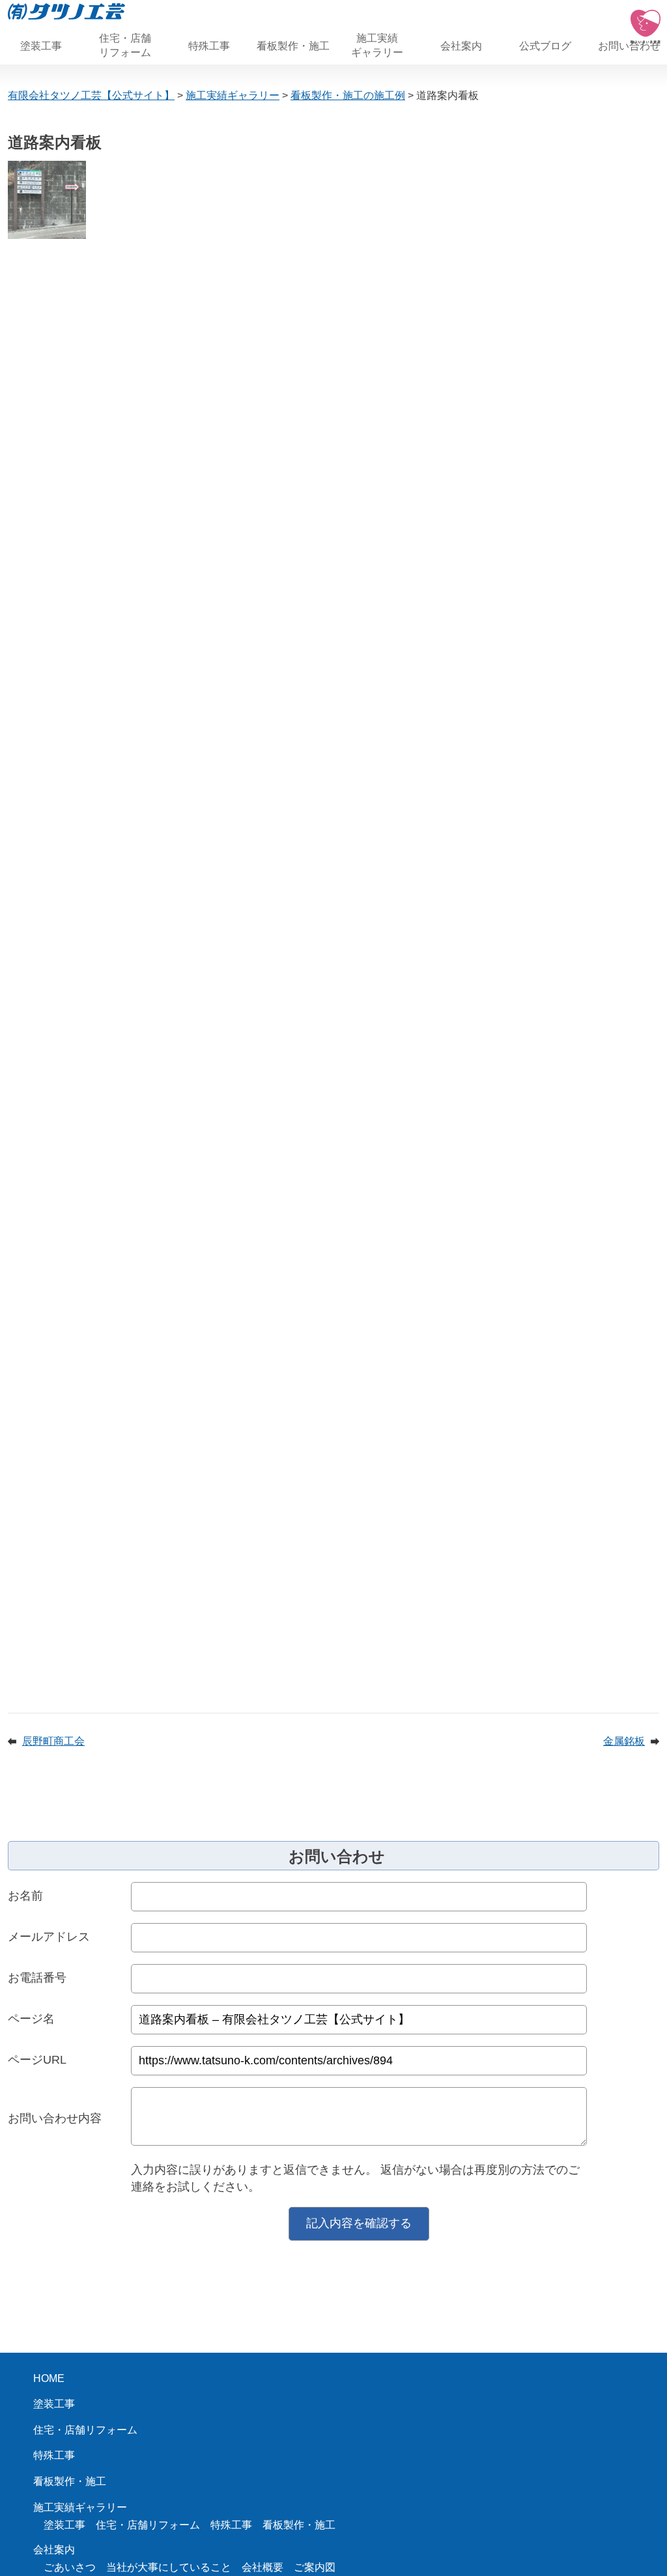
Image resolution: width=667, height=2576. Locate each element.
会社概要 (263, 2567)
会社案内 (461, 46)
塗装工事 (41, 46)
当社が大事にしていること (169, 2567)
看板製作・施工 (293, 46)
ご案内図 (315, 2567)
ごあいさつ (70, 2567)
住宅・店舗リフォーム (125, 45)
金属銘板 (624, 1741)
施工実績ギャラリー (377, 45)
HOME (49, 2378)
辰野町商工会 (53, 1741)
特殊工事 (209, 46)
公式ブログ (545, 46)
